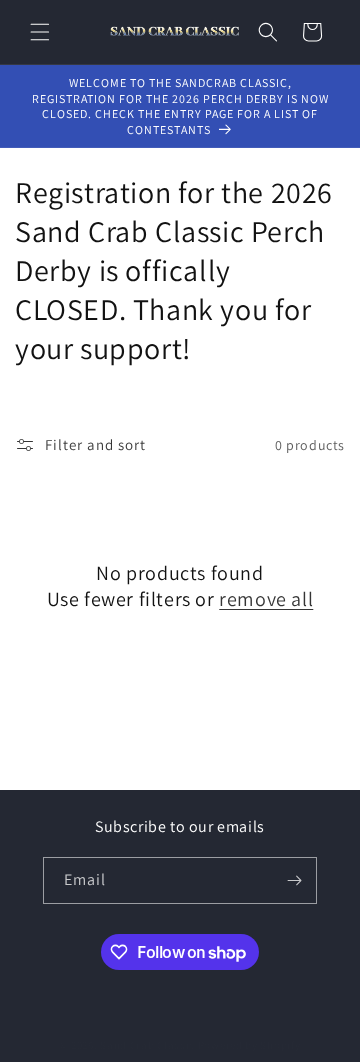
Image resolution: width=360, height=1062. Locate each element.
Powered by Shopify (249, 1045)
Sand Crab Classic (149, 1045)
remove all (266, 599)
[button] (40, 32)
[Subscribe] (294, 880)
